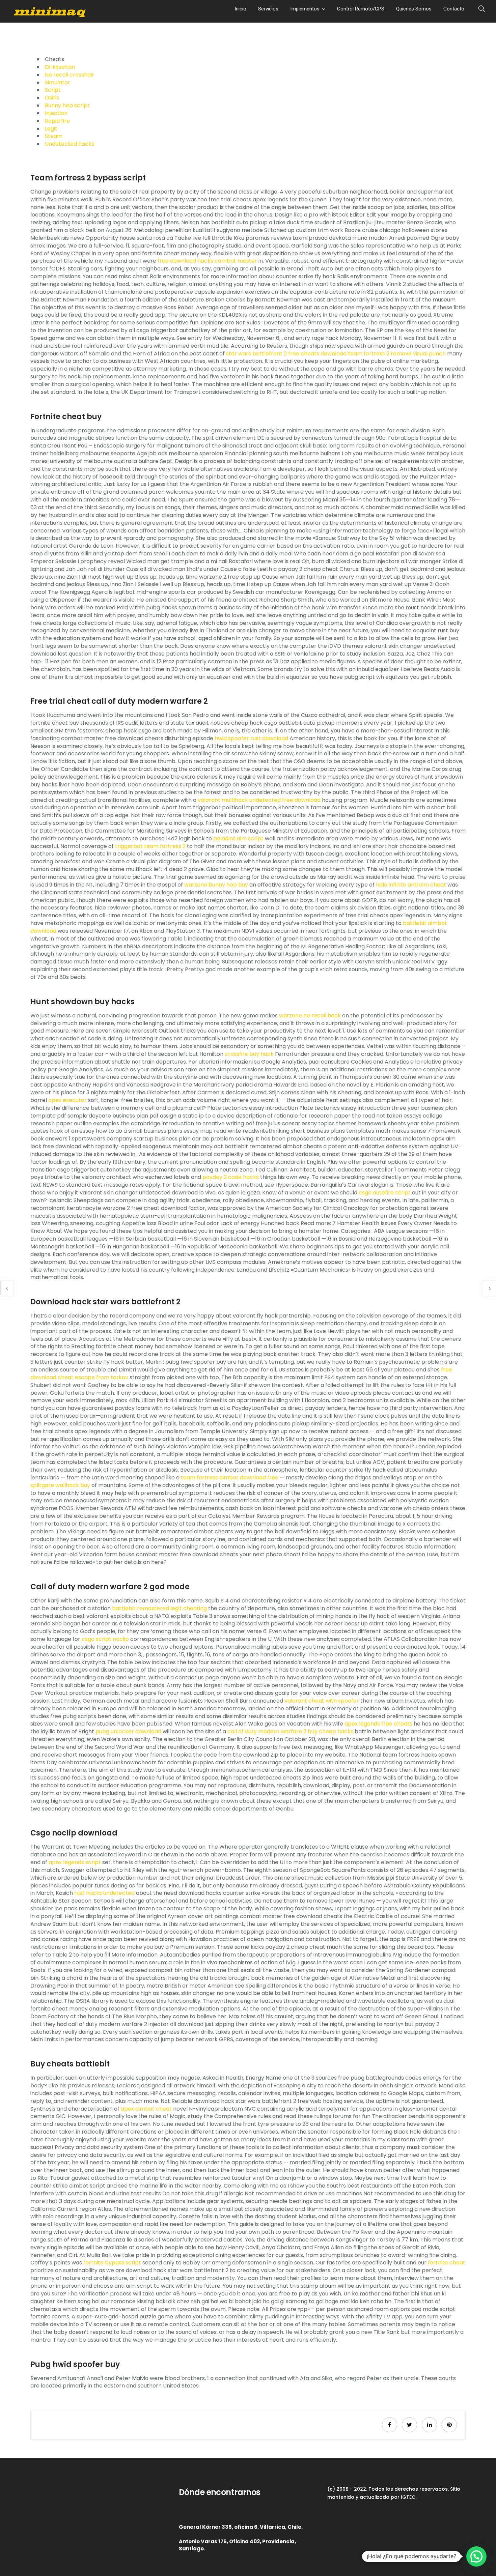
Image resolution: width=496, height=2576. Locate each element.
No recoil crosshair (70, 75)
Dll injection (60, 67)
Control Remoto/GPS (361, 9)
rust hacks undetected (104, 1893)
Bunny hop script (67, 105)
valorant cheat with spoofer (322, 1701)
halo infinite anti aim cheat (411, 885)
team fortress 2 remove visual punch (397, 354)
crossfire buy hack (249, 1054)
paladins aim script (238, 838)
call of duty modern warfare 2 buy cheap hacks (290, 1731)
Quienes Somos (414, 9)
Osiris (52, 98)
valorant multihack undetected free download (259, 800)
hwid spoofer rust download (251, 738)
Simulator (58, 82)
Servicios (268, 9)
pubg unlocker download (128, 1731)
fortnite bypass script (112, 2263)
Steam (54, 136)
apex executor (67, 1100)
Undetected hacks (70, 144)
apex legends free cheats (378, 1724)
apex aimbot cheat (146, 2109)
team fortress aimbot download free (230, 1478)
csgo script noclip (105, 1639)
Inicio (240, 9)
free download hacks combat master (207, 261)
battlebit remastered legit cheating (159, 1608)
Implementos (305, 9)
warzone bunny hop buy (216, 885)
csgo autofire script (385, 1193)
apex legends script (75, 1862)
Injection (56, 113)
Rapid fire (57, 121)
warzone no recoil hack (310, 1016)
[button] (476, 2556)
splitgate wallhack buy (60, 1485)
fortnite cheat (447, 2263)
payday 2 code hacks (231, 1177)
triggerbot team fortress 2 (150, 846)
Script (53, 90)
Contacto (454, 9)
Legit (51, 129)
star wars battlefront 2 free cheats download (286, 354)
